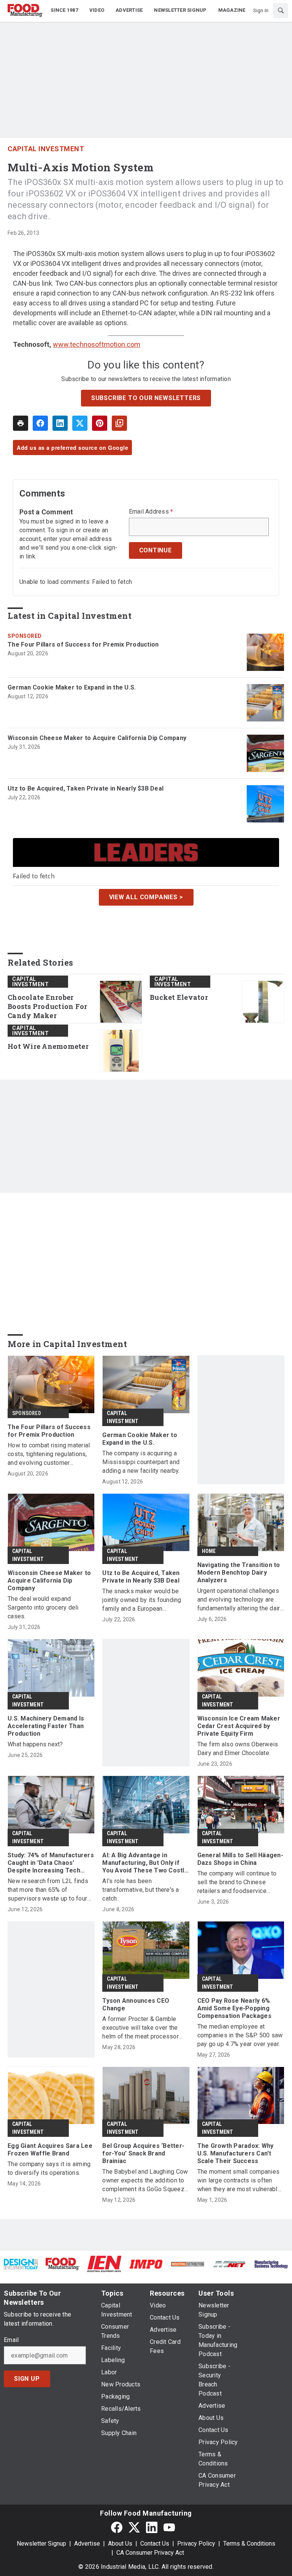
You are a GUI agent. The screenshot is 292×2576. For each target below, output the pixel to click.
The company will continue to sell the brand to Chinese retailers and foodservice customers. (237, 1883)
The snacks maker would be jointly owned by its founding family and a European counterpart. (142, 1600)
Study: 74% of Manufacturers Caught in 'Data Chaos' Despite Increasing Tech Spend (51, 1863)
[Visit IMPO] (146, 2264)
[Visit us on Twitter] (134, 2527)
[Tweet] (80, 423)
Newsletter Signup (41, 2544)
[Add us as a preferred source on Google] (119, 423)
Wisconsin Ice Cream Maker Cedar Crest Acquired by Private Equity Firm (239, 1726)
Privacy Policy (196, 2544)
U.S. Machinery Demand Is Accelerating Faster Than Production (46, 1726)
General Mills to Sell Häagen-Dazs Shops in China (240, 1859)
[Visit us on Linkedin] (152, 2527)
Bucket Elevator (179, 997)
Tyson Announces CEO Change (136, 2004)
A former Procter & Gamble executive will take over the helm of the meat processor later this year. (140, 2028)
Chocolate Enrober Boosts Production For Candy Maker (47, 1007)
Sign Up (27, 2379)
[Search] (281, 11)
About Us (120, 2544)
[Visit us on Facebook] (117, 2527)
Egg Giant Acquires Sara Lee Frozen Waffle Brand (50, 2150)
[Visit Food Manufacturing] (63, 2264)
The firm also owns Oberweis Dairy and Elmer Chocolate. (238, 1749)
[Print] (21, 423)
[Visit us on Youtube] (169, 2527)
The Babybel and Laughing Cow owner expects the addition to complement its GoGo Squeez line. (145, 2181)
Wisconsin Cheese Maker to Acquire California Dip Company (97, 738)
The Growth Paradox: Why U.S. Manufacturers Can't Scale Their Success (236, 2153)
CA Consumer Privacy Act (150, 2553)
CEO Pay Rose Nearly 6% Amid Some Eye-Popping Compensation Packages (234, 2008)
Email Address (151, 512)
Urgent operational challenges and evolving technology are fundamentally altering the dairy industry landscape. (240, 1600)
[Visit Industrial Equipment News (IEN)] (104, 2264)
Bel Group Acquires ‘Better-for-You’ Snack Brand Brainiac (143, 2153)
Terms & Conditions (249, 2544)
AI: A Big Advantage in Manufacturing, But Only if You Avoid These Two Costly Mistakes (145, 1863)
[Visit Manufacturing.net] (230, 2264)
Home (209, 1551)
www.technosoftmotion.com (97, 344)
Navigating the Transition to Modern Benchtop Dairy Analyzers (239, 1573)
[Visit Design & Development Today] (21, 2264)
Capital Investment (46, 149)
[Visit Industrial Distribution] (188, 2264)
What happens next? (35, 1744)
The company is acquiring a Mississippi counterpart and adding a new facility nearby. (141, 1462)
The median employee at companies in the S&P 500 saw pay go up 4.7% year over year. (240, 2035)
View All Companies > (146, 897)
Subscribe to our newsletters (146, 398)
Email (11, 2340)
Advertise (87, 2544)
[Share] (40, 423)
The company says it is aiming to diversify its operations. (49, 2168)
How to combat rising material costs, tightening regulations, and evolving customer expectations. (49, 1454)
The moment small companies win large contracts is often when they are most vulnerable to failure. (239, 2181)
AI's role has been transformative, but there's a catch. (140, 1890)
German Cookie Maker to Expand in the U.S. (72, 687)
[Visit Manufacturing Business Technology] (271, 2264)
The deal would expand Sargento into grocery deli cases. (43, 1607)
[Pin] (100, 423)
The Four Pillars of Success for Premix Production (83, 644)
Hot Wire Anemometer (48, 1046)
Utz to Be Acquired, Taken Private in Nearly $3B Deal (86, 788)
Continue (156, 550)
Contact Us (155, 2544)
